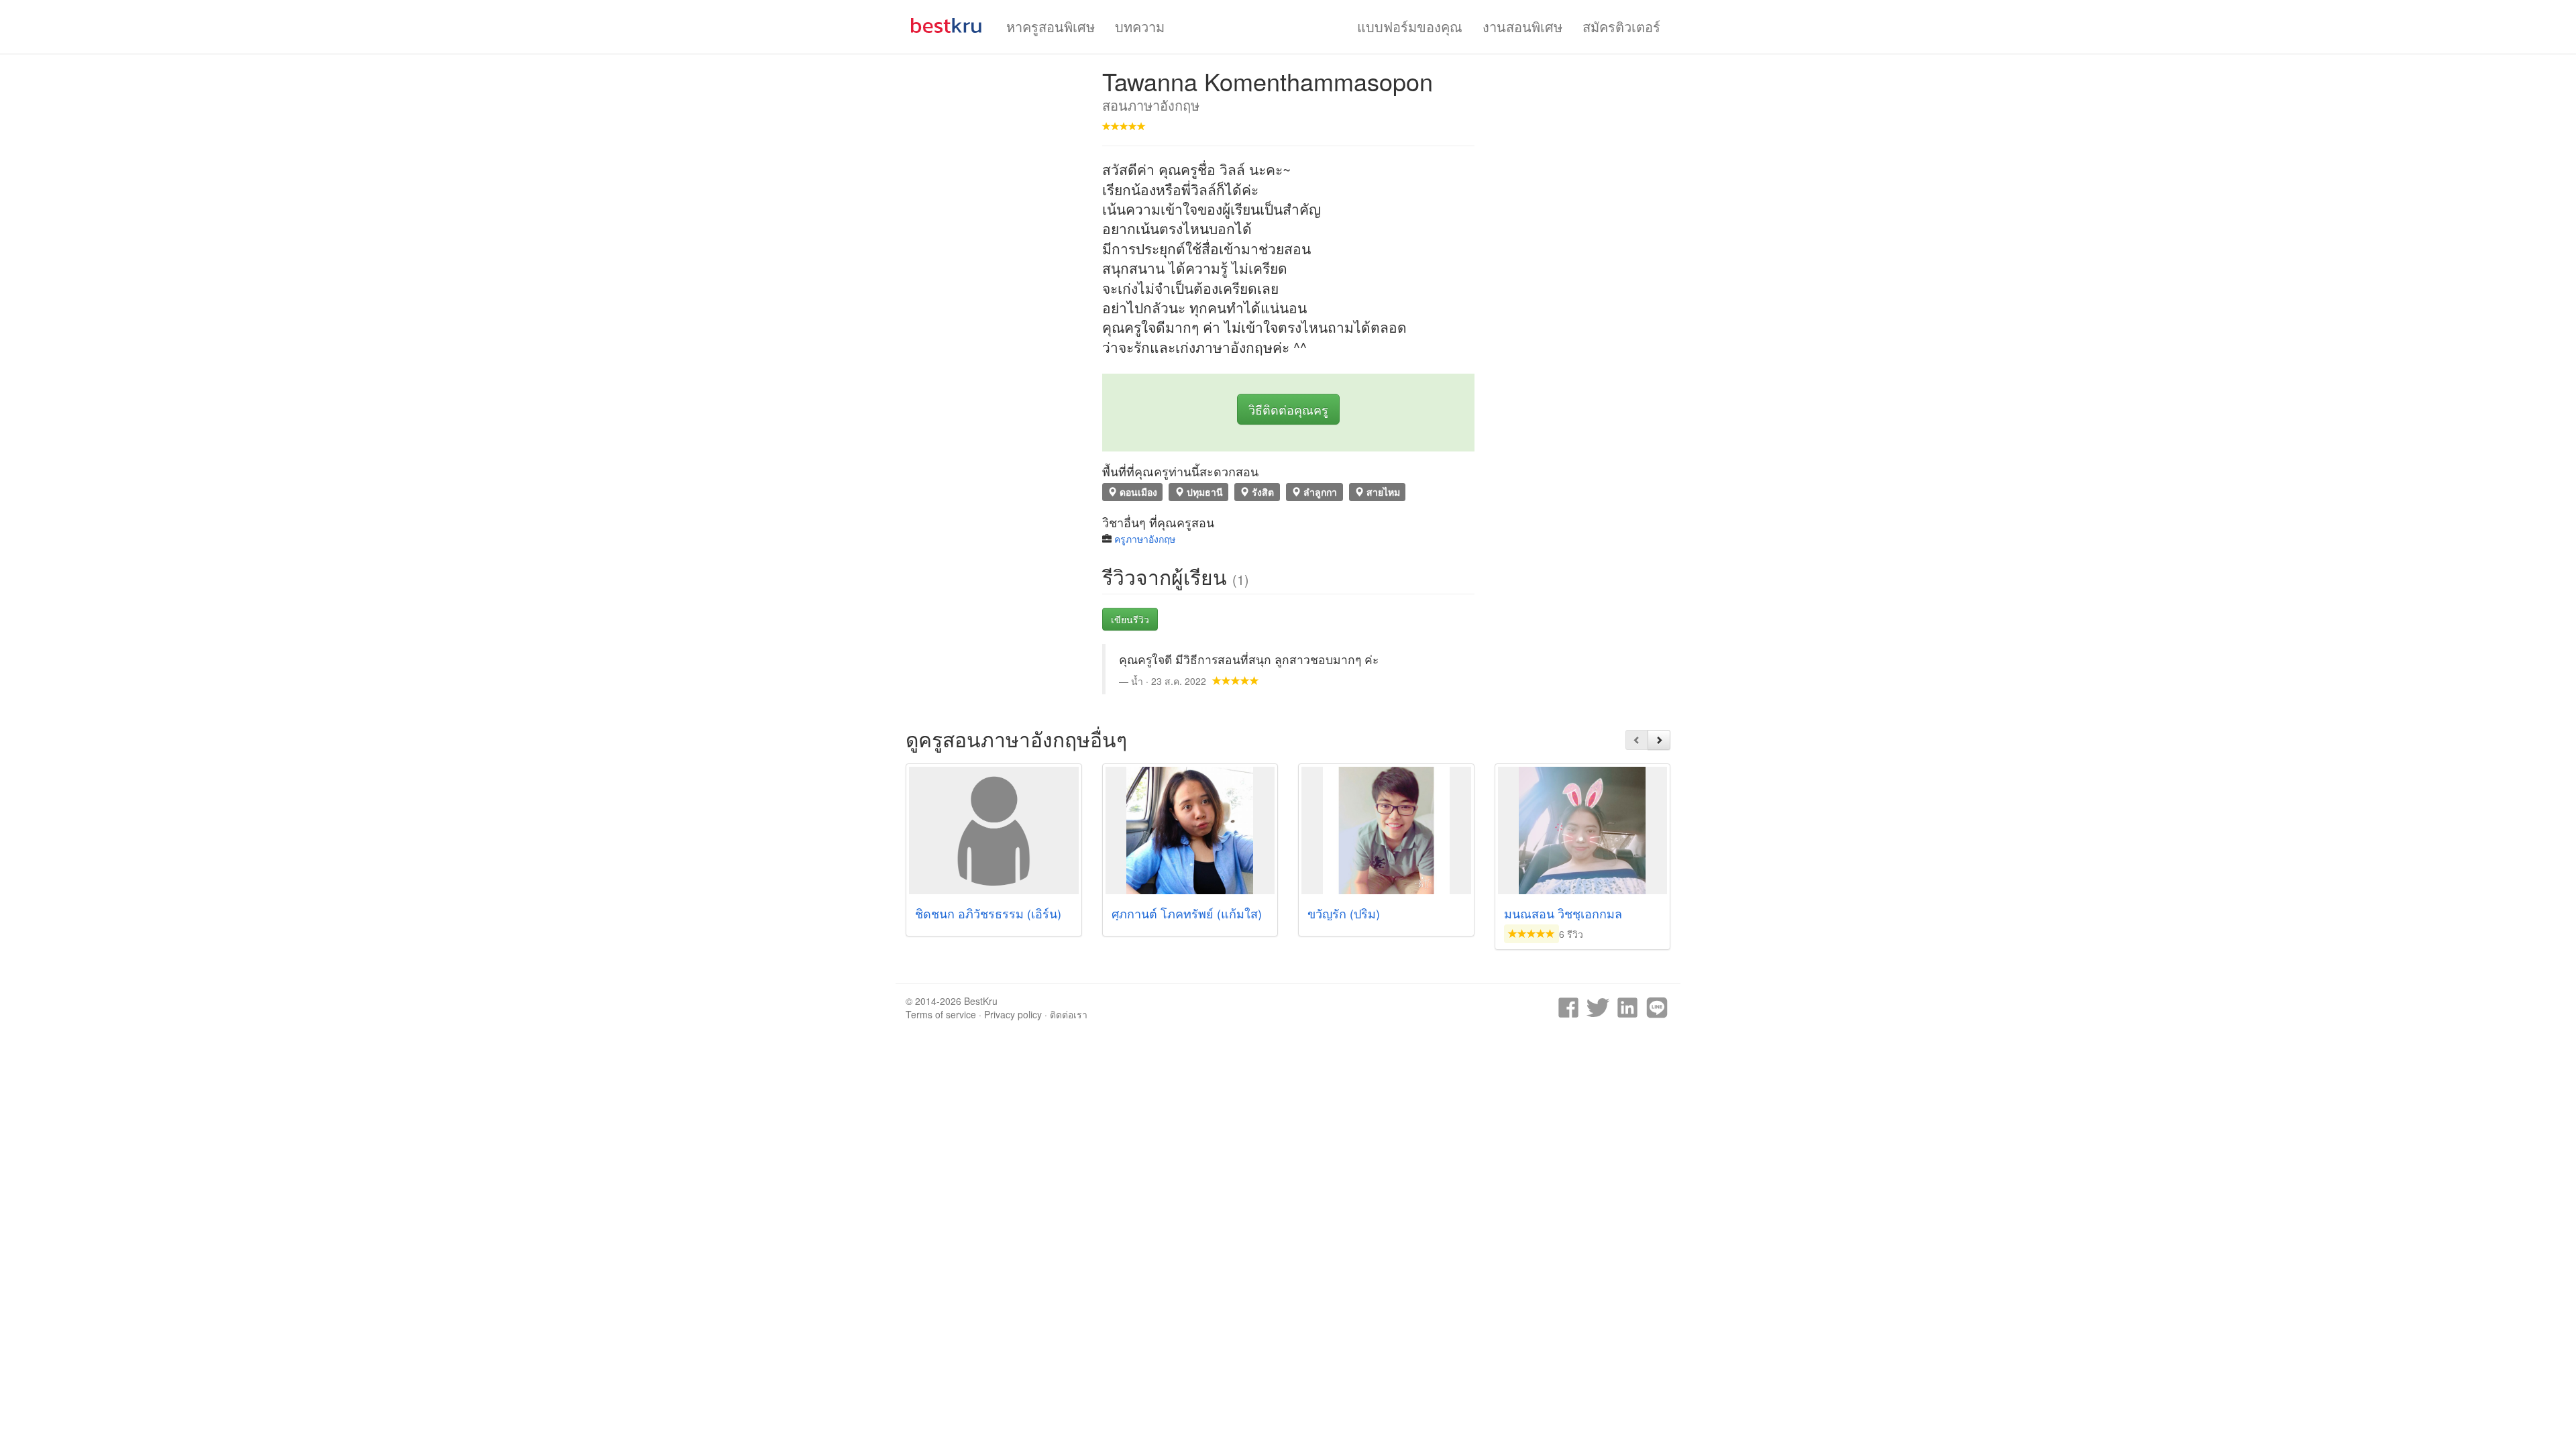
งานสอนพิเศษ (1522, 26)
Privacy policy (1013, 1014)
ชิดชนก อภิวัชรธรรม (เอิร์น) (988, 913)
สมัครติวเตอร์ (1621, 26)
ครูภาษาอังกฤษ (1145, 539)
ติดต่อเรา (1069, 1014)
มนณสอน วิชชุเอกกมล (1563, 913)
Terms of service (941, 1014)
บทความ (1140, 26)
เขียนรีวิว (1130, 619)
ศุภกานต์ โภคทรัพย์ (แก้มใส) (1187, 913)
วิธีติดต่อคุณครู (1288, 409)
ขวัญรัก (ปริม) (1344, 913)
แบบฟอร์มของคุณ (1410, 26)
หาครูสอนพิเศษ (1051, 26)
